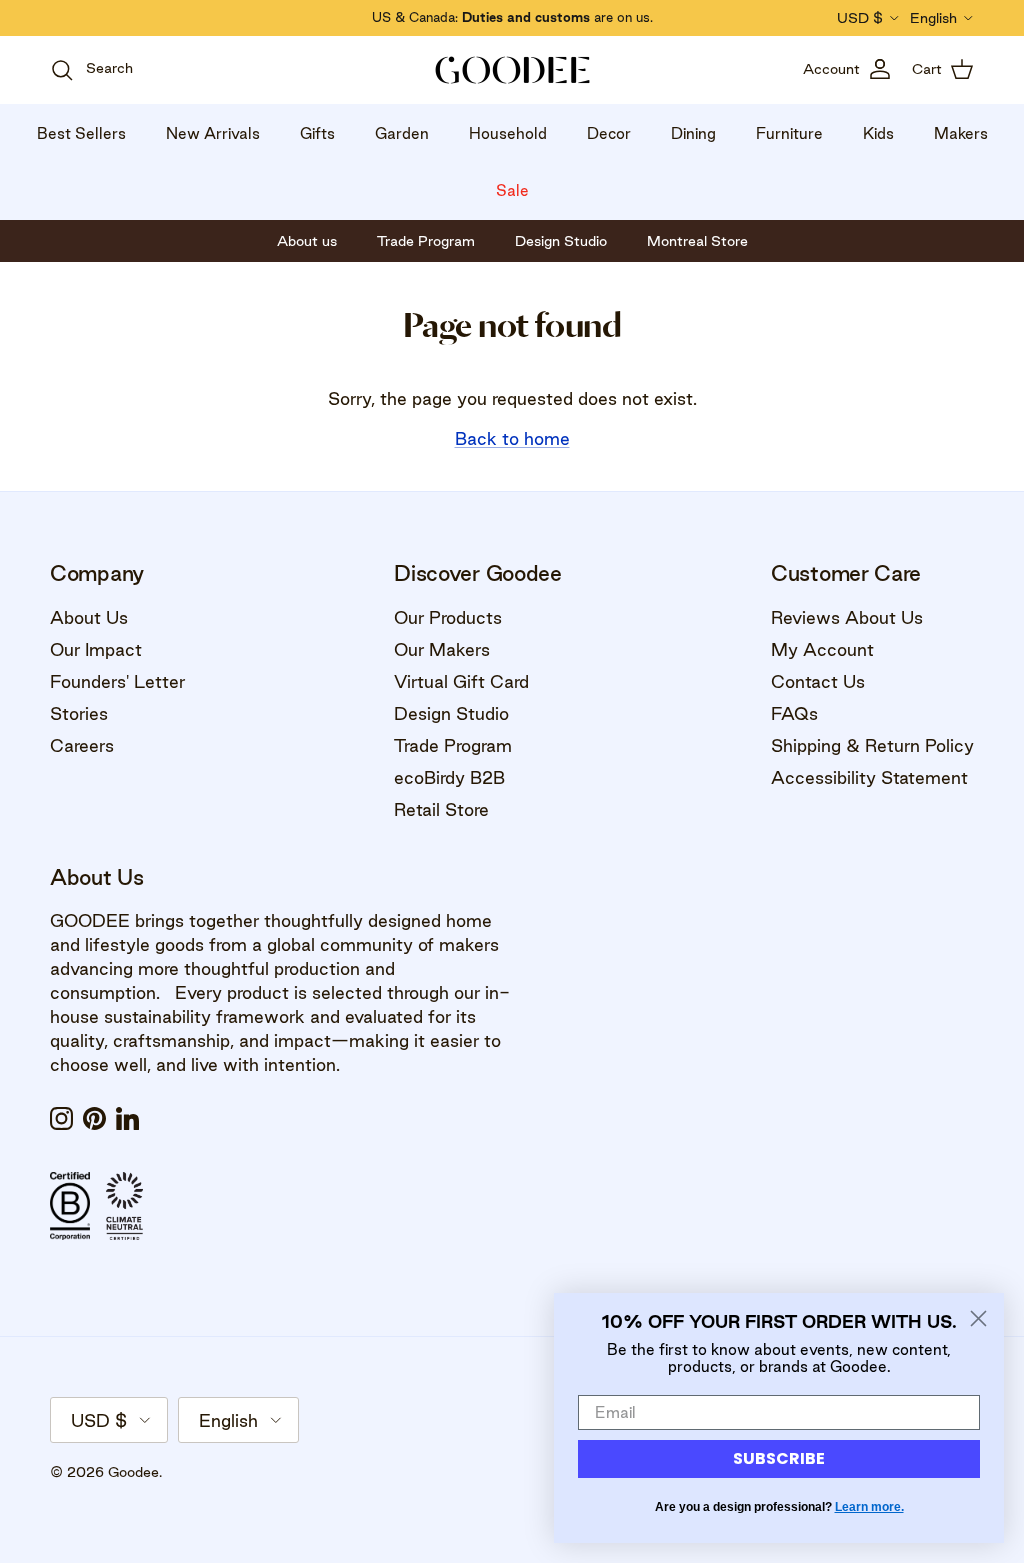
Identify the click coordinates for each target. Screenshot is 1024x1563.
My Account (822, 649)
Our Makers (442, 649)
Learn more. (869, 1507)
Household (508, 133)
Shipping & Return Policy (872, 745)
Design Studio (451, 713)
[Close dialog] (978, 1318)
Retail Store (441, 809)
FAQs (794, 713)
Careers (82, 745)
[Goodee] (512, 70)
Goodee (133, 1472)
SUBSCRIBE (779, 1458)
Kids (878, 133)
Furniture (789, 133)
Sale (512, 190)
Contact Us (818, 681)
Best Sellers (81, 133)
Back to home (512, 438)
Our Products (448, 617)
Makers (961, 133)
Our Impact (96, 649)
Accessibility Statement (869, 777)
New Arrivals (213, 133)
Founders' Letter (117, 681)
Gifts (317, 133)
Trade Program (453, 745)
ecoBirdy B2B (449, 777)
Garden (402, 133)
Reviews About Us (847, 617)
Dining (693, 133)
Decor (609, 133)
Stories (79, 713)
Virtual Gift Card (461, 681)
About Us (89, 617)
